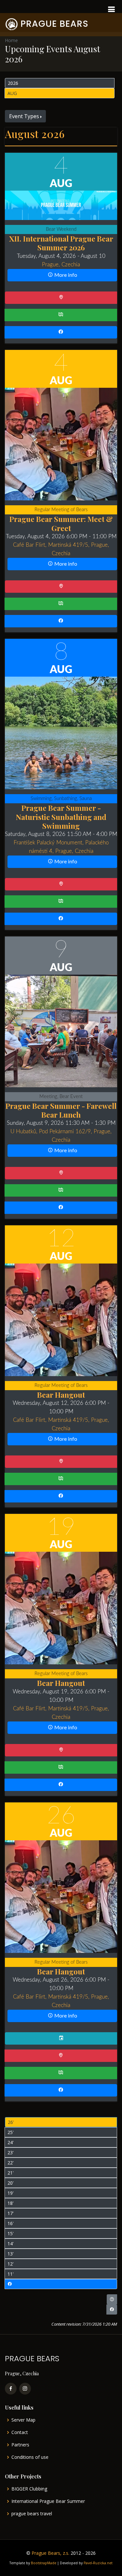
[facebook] (11, 2389)
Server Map (23, 2420)
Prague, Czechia (61, 265)
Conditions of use (30, 2457)
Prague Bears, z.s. (50, 2553)
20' (11, 2183)
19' (11, 2193)
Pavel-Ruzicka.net (98, 2563)
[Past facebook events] (61, 2284)
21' (11, 2173)
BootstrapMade (44, 2563)
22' (11, 2163)
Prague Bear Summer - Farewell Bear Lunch (61, 1110)
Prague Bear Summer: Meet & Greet (61, 523)
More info (65, 275)
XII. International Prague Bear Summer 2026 (61, 243)
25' (11, 2132)
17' (11, 2213)
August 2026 (35, 134)
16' (11, 2223)
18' (11, 2203)
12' (11, 2264)
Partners (20, 2445)
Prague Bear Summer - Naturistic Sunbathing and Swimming (61, 817)
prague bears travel (32, 2514)
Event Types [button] (24, 116)
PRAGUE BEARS (54, 24)
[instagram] (25, 2389)
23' (11, 2152)
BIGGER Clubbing (29, 2489)
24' (11, 2142)
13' (11, 2254)
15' (11, 2233)
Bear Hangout (61, 1395)
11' (11, 2274)
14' (11, 2244)
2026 (13, 83)
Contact (20, 2432)
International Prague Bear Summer (48, 2501)
